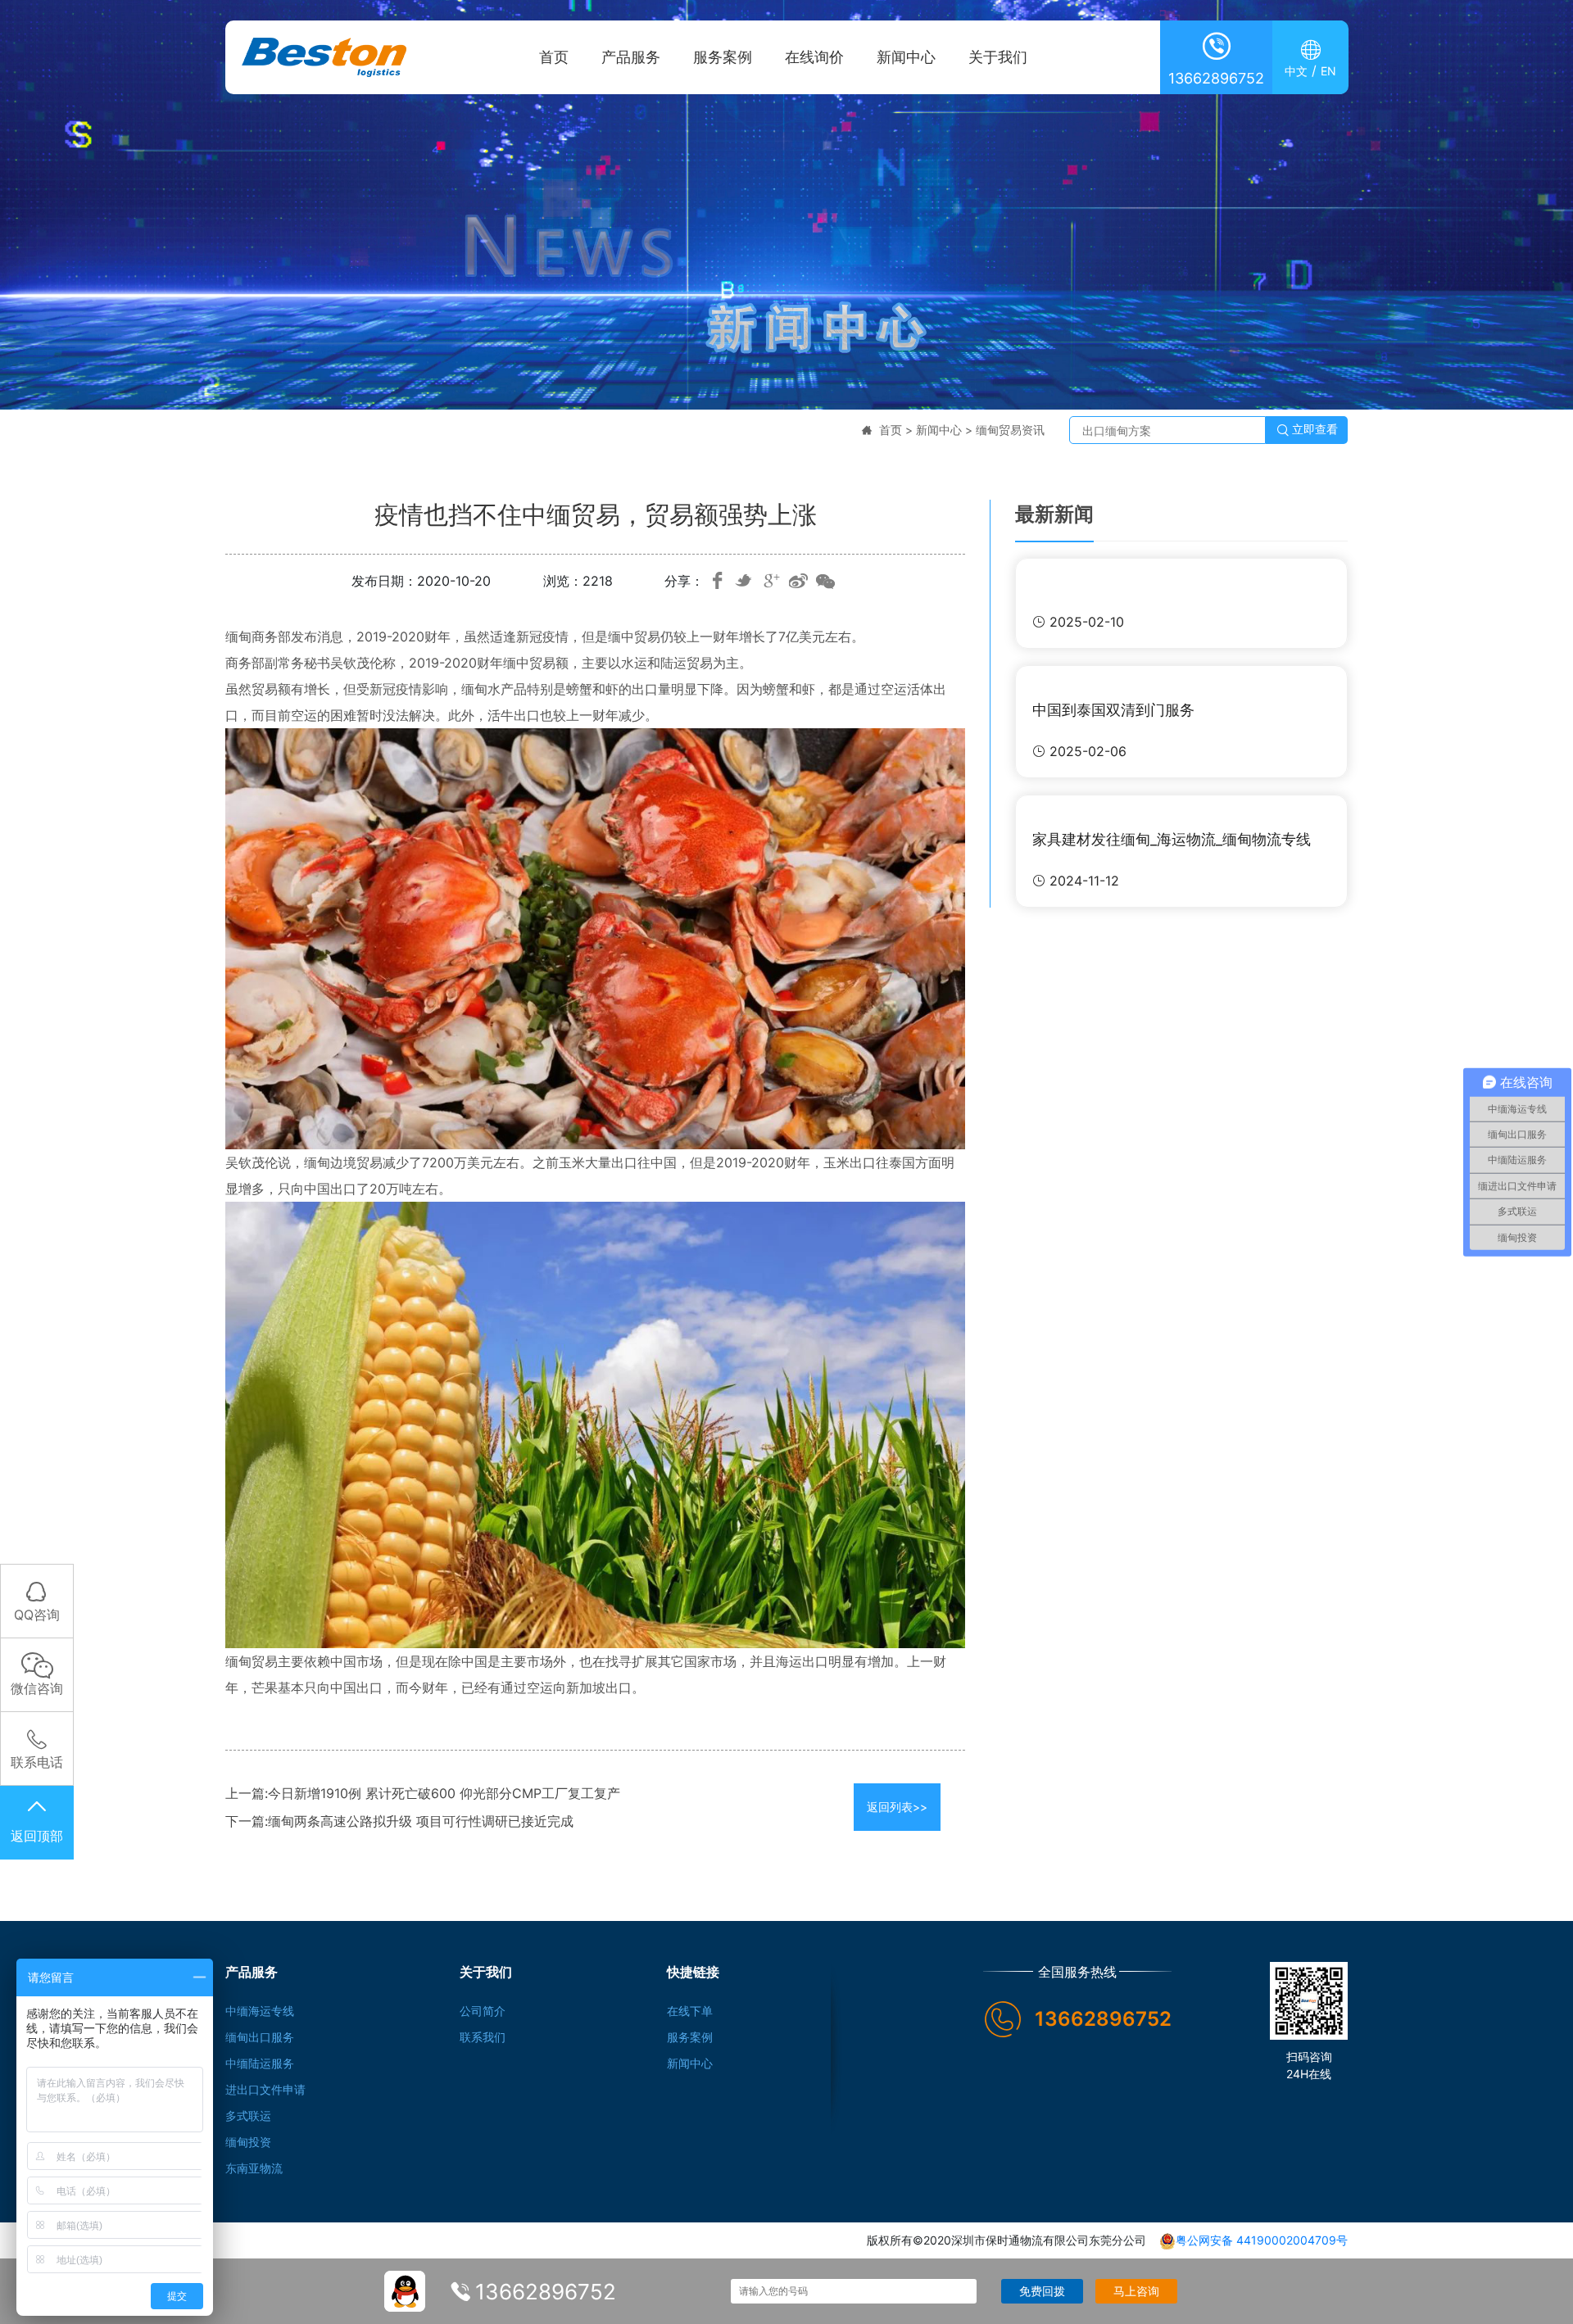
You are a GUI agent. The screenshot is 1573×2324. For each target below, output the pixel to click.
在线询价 (814, 57)
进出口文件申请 (265, 2089)
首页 (554, 57)
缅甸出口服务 (260, 2037)
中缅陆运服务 (260, 2063)
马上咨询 (1136, 2291)
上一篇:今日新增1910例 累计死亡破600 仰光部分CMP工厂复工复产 (423, 1793)
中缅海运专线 (260, 2011)
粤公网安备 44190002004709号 (1262, 2240)
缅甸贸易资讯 (1010, 430)
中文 (1296, 71)
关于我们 (998, 57)
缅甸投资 (248, 2142)
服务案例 (723, 57)
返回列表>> (897, 1807)
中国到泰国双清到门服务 (1113, 710)
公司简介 (483, 2011)
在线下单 (690, 2011)
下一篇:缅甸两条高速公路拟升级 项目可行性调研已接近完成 (399, 1821)
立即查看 (1307, 430)
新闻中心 (906, 57)
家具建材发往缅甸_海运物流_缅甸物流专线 (1172, 839)
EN (1328, 71)
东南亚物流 (254, 2168)
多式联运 (248, 2116)
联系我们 (483, 2037)
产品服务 (631, 57)
